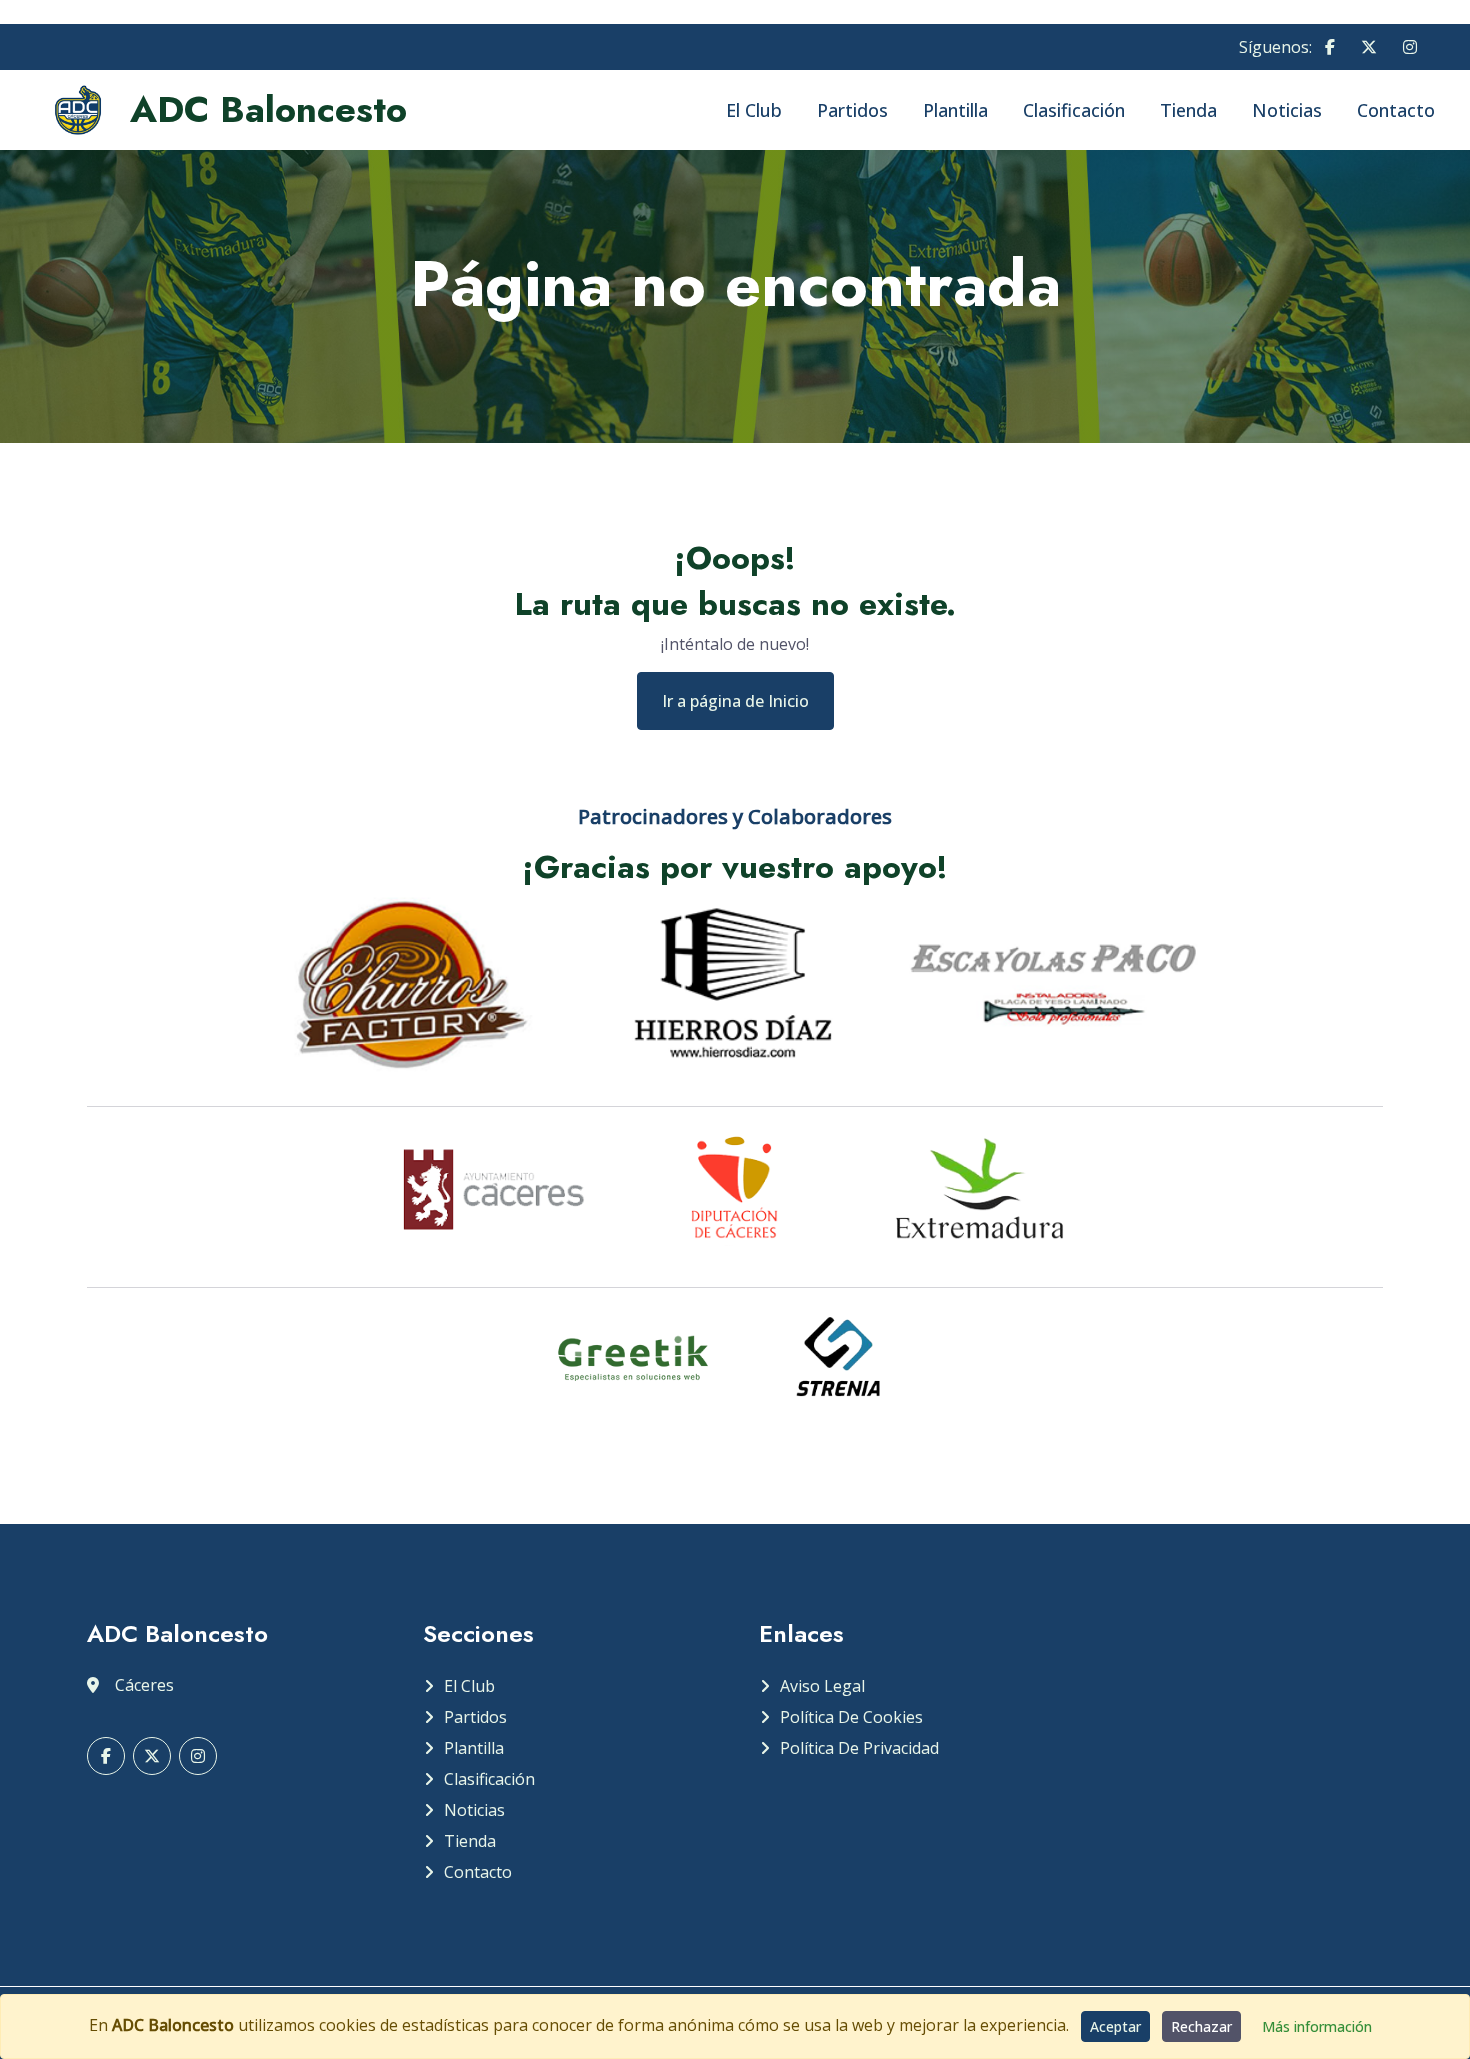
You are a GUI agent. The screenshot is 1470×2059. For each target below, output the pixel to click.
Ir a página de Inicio (735, 701)
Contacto (1396, 110)
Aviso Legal (822, 1686)
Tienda (1188, 110)
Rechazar (1201, 2026)
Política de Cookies (851, 1717)
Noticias (1287, 110)
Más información (1317, 2026)
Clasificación (1074, 110)
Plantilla (955, 110)
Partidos (852, 110)
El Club (754, 110)
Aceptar (1115, 2026)
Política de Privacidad (859, 1748)
